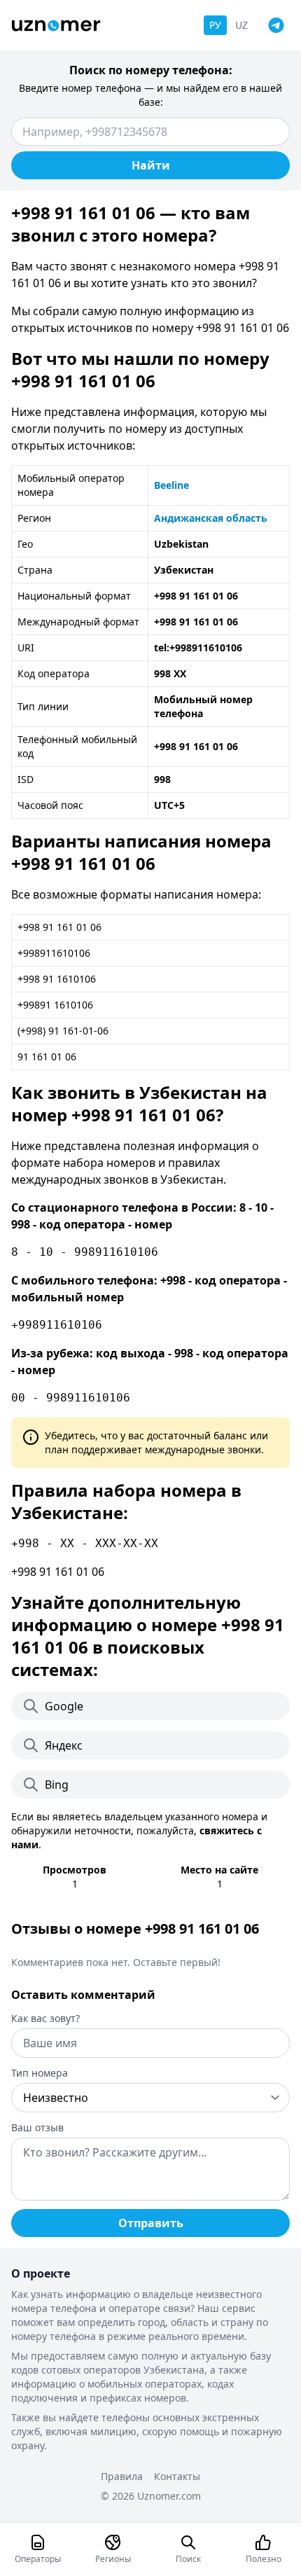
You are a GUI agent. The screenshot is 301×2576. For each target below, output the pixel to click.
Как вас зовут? (45, 2018)
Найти (151, 165)
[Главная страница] (56, 26)
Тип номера (40, 2073)
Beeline (171, 485)
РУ (215, 25)
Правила (122, 2476)
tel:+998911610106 (198, 648)
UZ (241, 25)
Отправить (151, 2223)
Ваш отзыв (37, 2127)
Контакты (177, 2476)
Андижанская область (211, 518)
